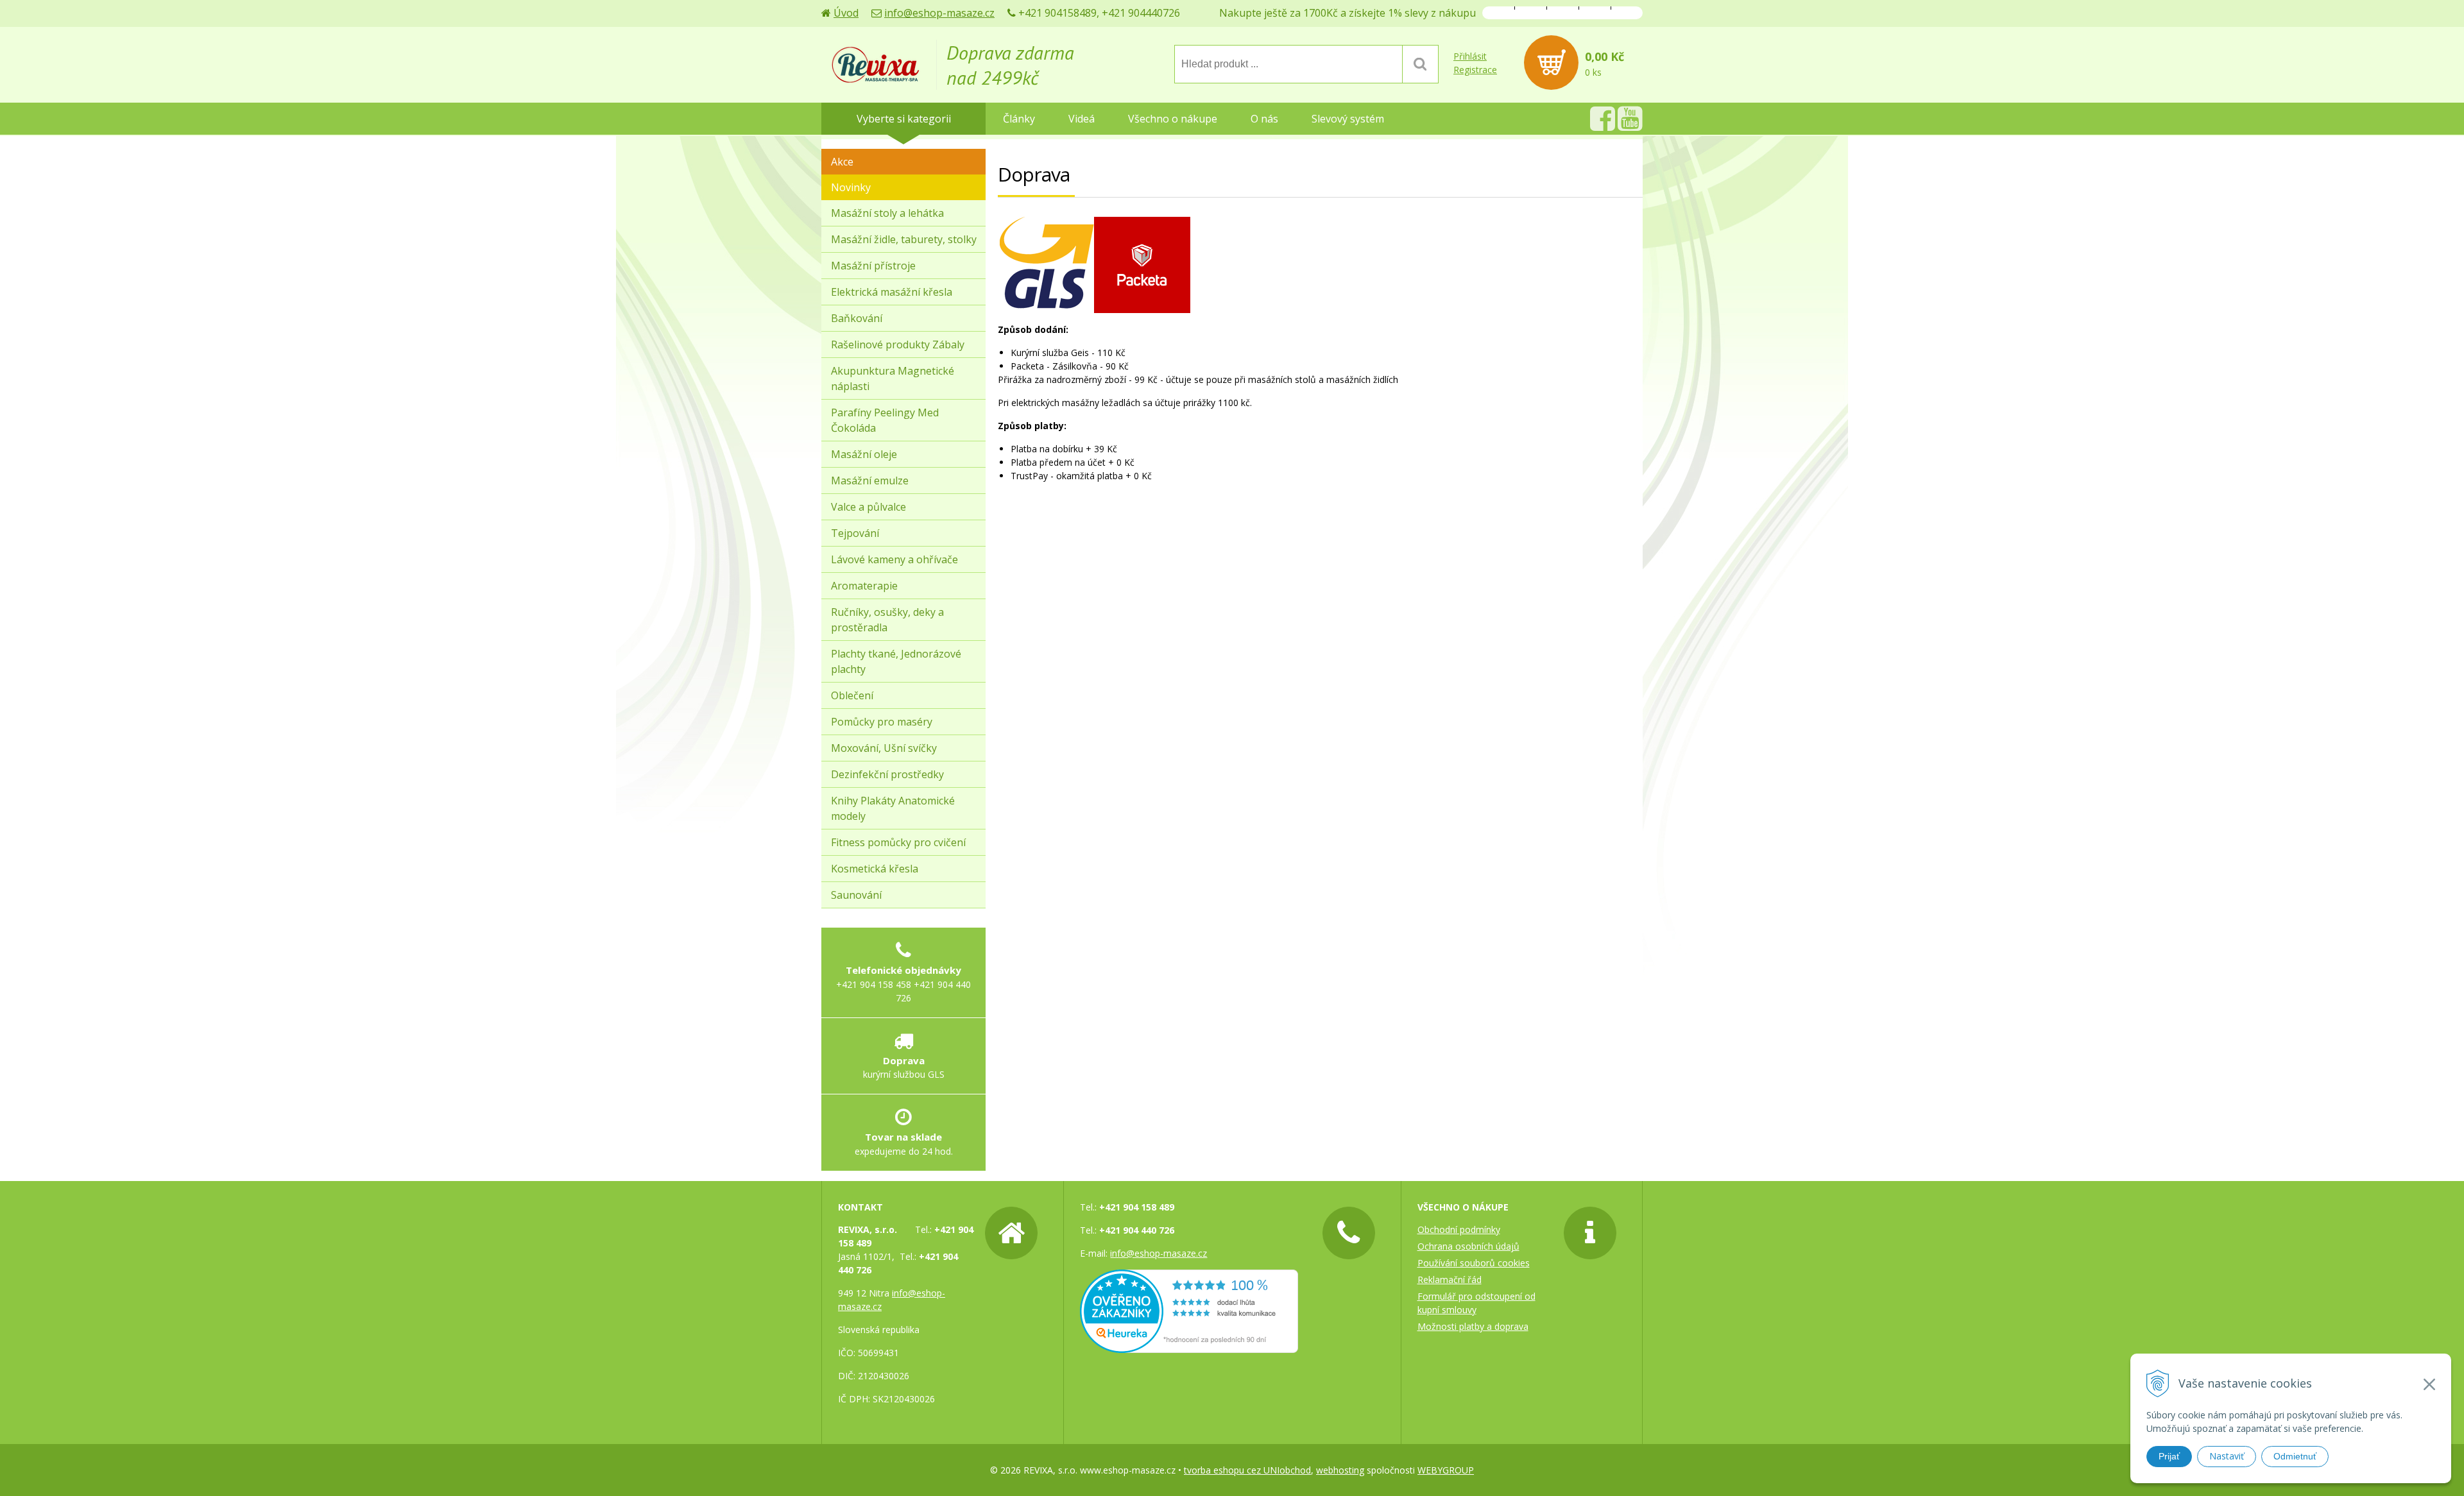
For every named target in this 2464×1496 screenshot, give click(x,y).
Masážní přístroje (873, 266)
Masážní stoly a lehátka (887, 213)
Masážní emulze (870, 480)
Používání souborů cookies (1474, 1263)
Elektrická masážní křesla (892, 292)
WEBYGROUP (1446, 1470)
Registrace (1475, 70)
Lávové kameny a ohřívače (894, 559)
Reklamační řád (1450, 1279)
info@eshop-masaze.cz (939, 13)
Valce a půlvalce (868, 507)
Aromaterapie (864, 586)
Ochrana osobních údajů (1468, 1246)
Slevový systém (1348, 119)
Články (1019, 119)
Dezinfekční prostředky (887, 774)
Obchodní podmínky (1459, 1229)
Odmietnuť (2295, 1456)
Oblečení (852, 695)
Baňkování (857, 318)
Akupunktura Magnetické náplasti (893, 378)
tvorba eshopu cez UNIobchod (1247, 1470)
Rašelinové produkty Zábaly (898, 344)
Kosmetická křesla (875, 869)
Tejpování (855, 533)
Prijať (2169, 1456)
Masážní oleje (864, 454)
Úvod (846, 13)
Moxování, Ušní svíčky (884, 748)
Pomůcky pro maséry (882, 722)
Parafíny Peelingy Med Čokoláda (885, 420)
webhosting (1340, 1470)
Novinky (851, 187)
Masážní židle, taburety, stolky (904, 239)
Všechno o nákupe (1173, 119)
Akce (842, 162)
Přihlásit (1470, 56)
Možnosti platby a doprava (1473, 1326)
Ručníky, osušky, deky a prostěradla (887, 620)
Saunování (856, 895)
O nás (1264, 119)
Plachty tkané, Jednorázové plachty (896, 661)
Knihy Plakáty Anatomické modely (893, 808)
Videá (1082, 119)
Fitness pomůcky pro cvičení (898, 842)
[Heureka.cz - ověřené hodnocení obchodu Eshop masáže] (1189, 1346)
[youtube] (1630, 125)
